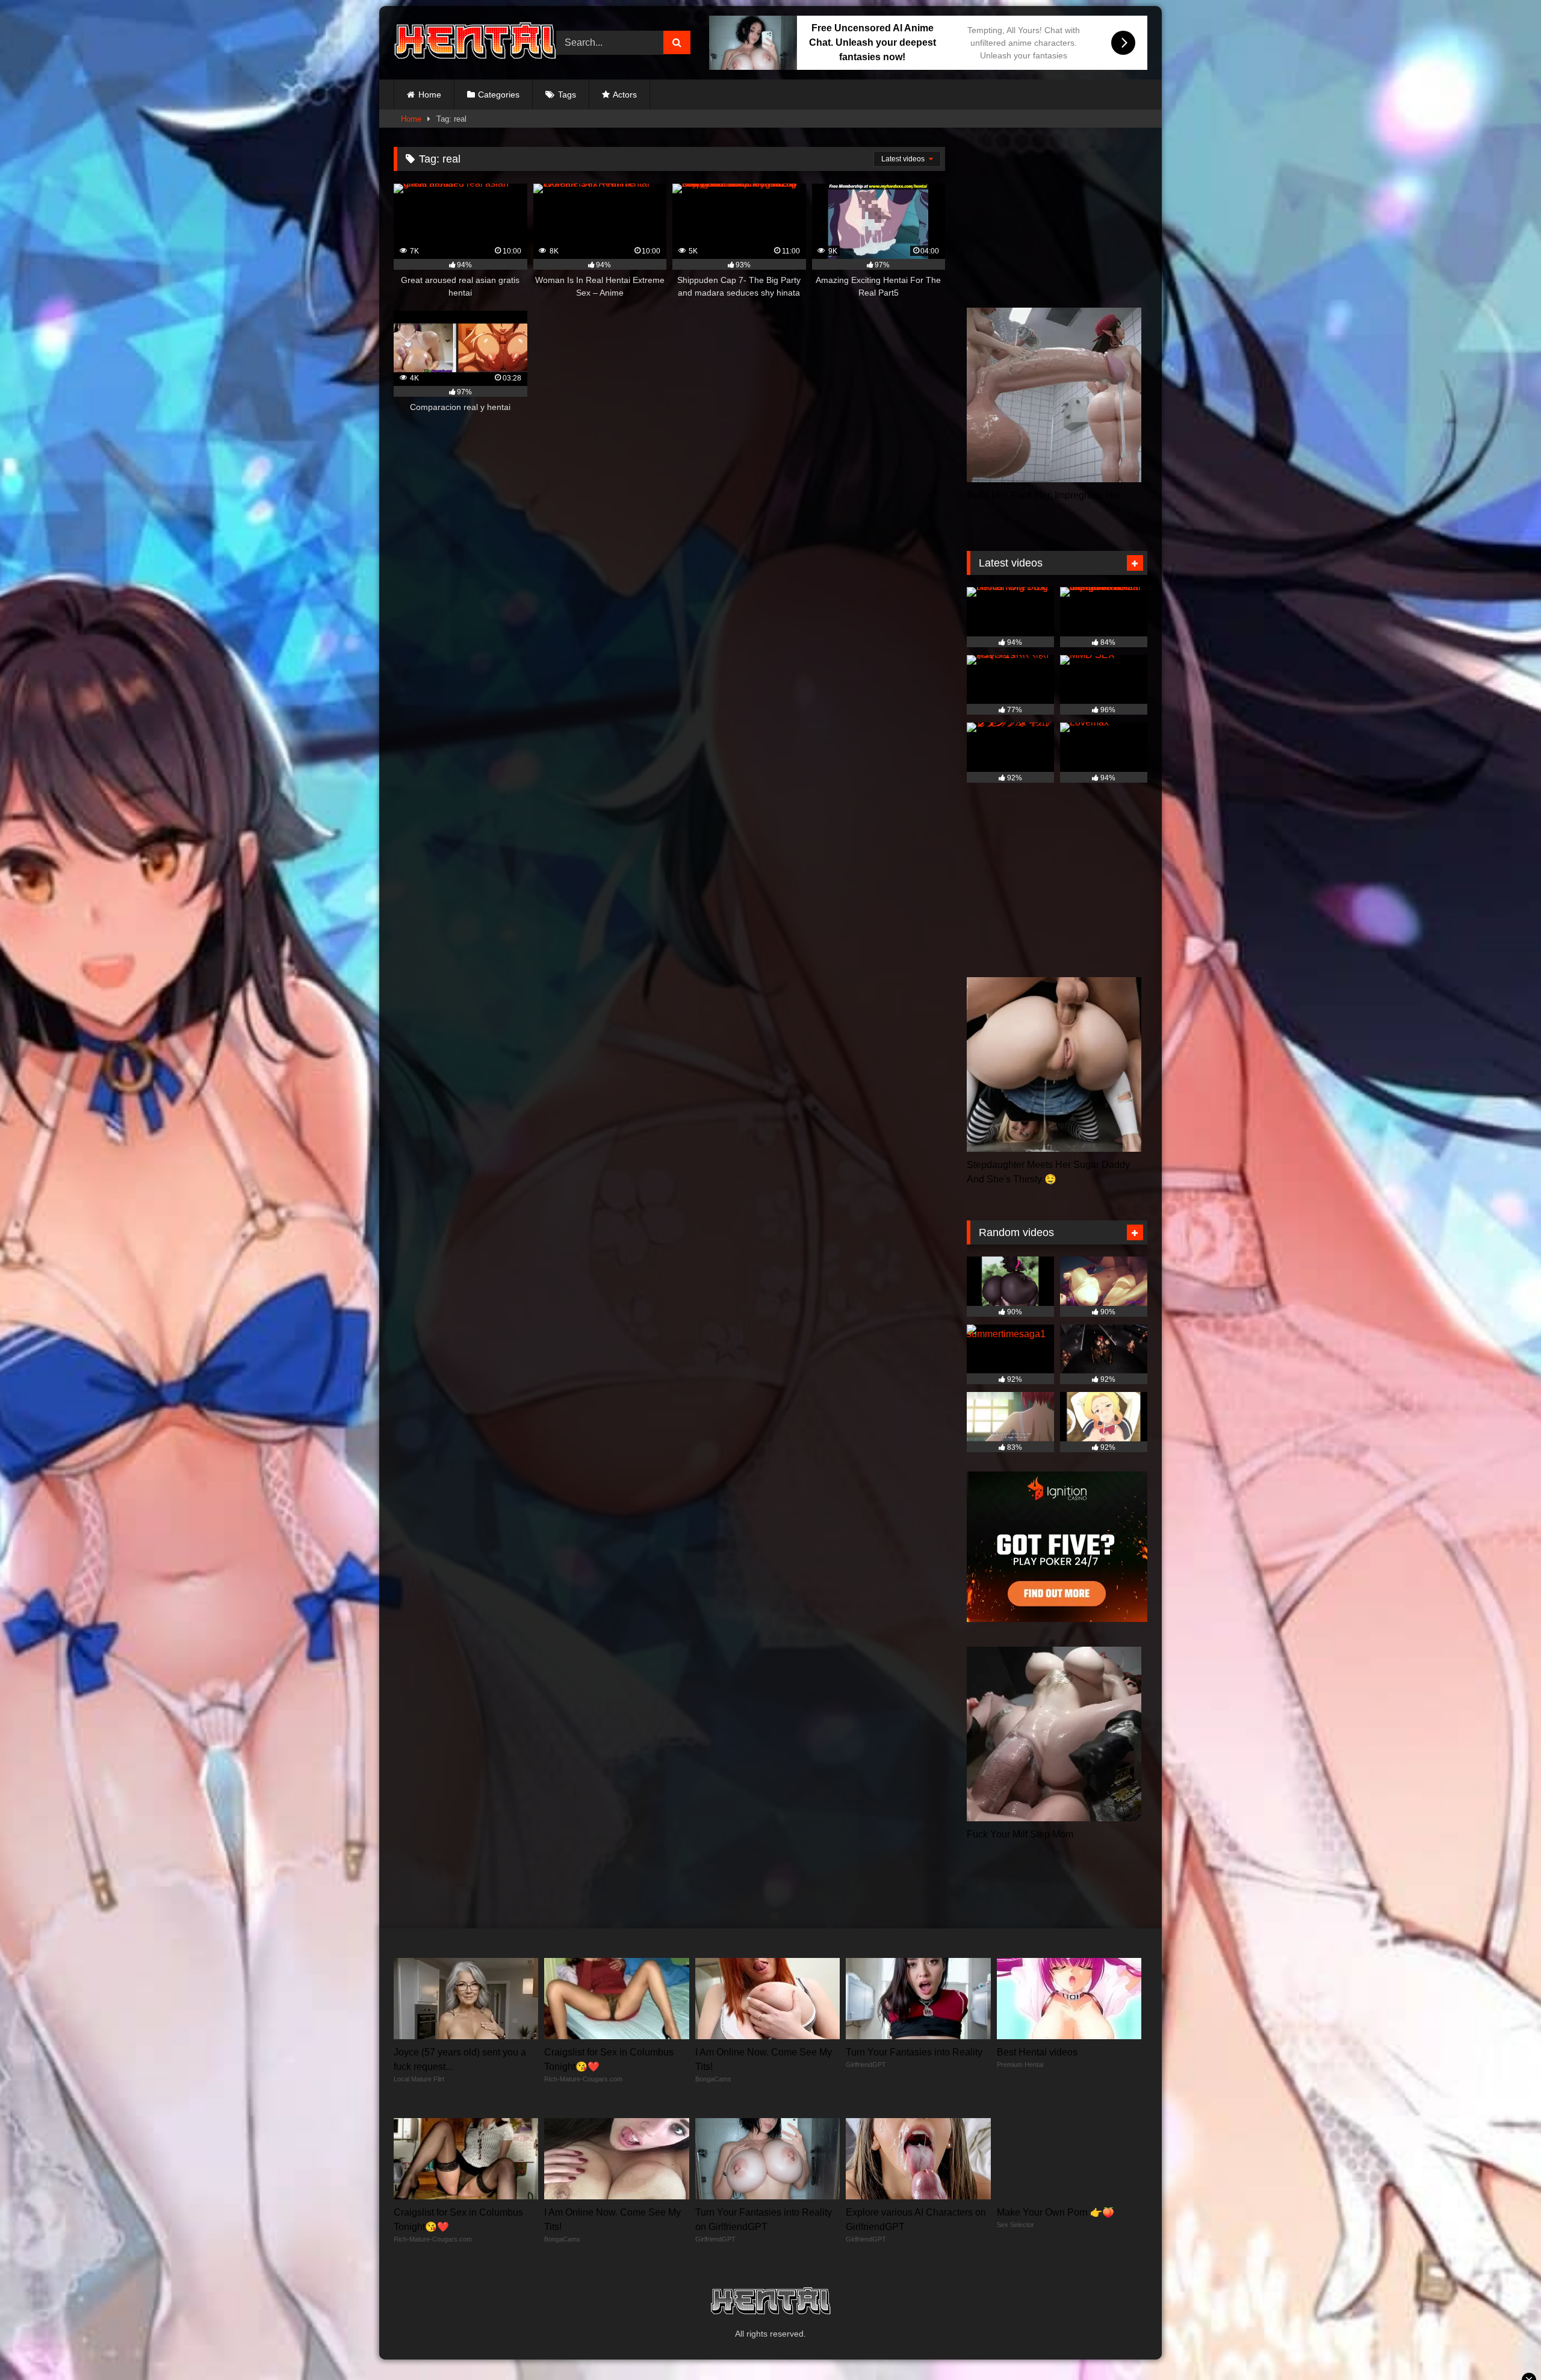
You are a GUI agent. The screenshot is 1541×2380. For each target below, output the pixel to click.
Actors (625, 95)
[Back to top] (1504, 2344)
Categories (499, 95)
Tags (567, 95)
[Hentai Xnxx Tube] (475, 43)
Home (430, 95)
